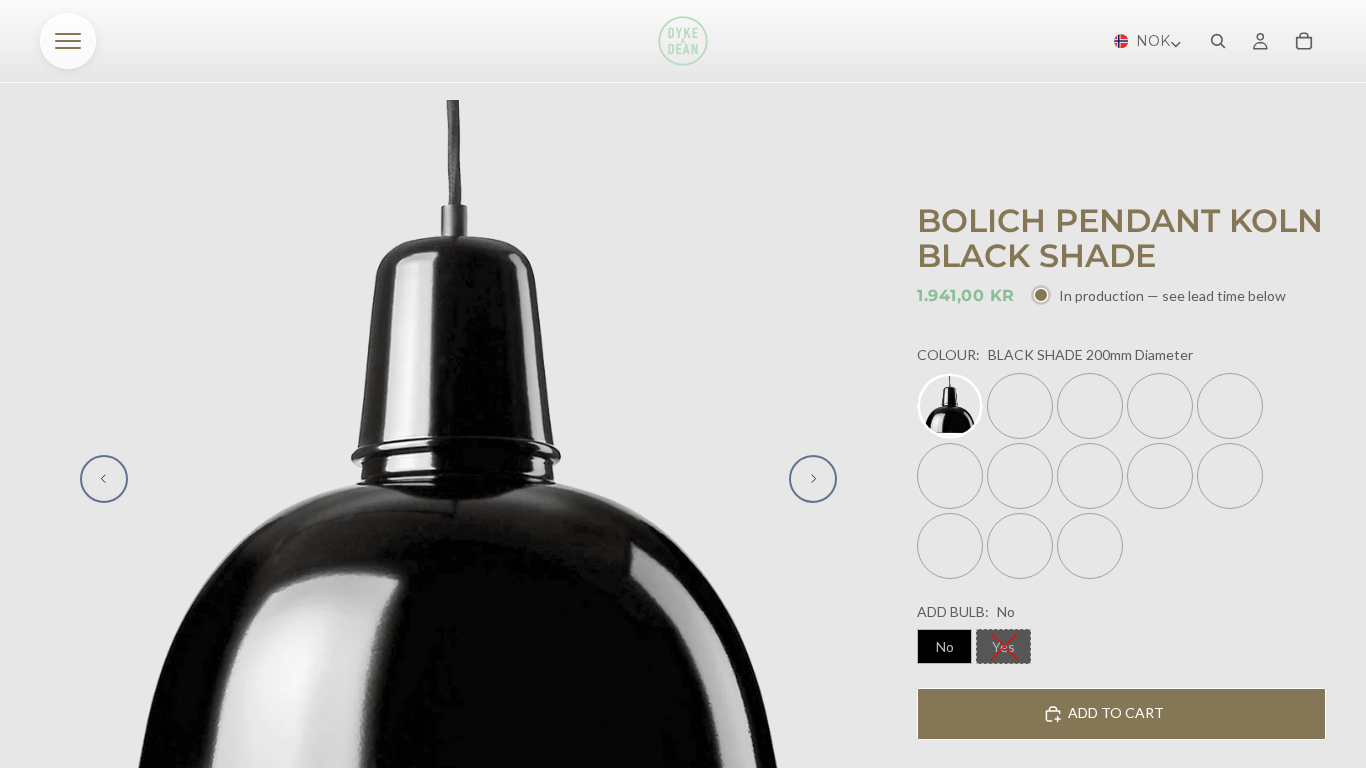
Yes (1003, 646)
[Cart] (1304, 41)
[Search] (1218, 41)
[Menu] (68, 41)
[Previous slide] (104, 479)
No (945, 646)
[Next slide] (813, 479)
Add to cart (1116, 712)
